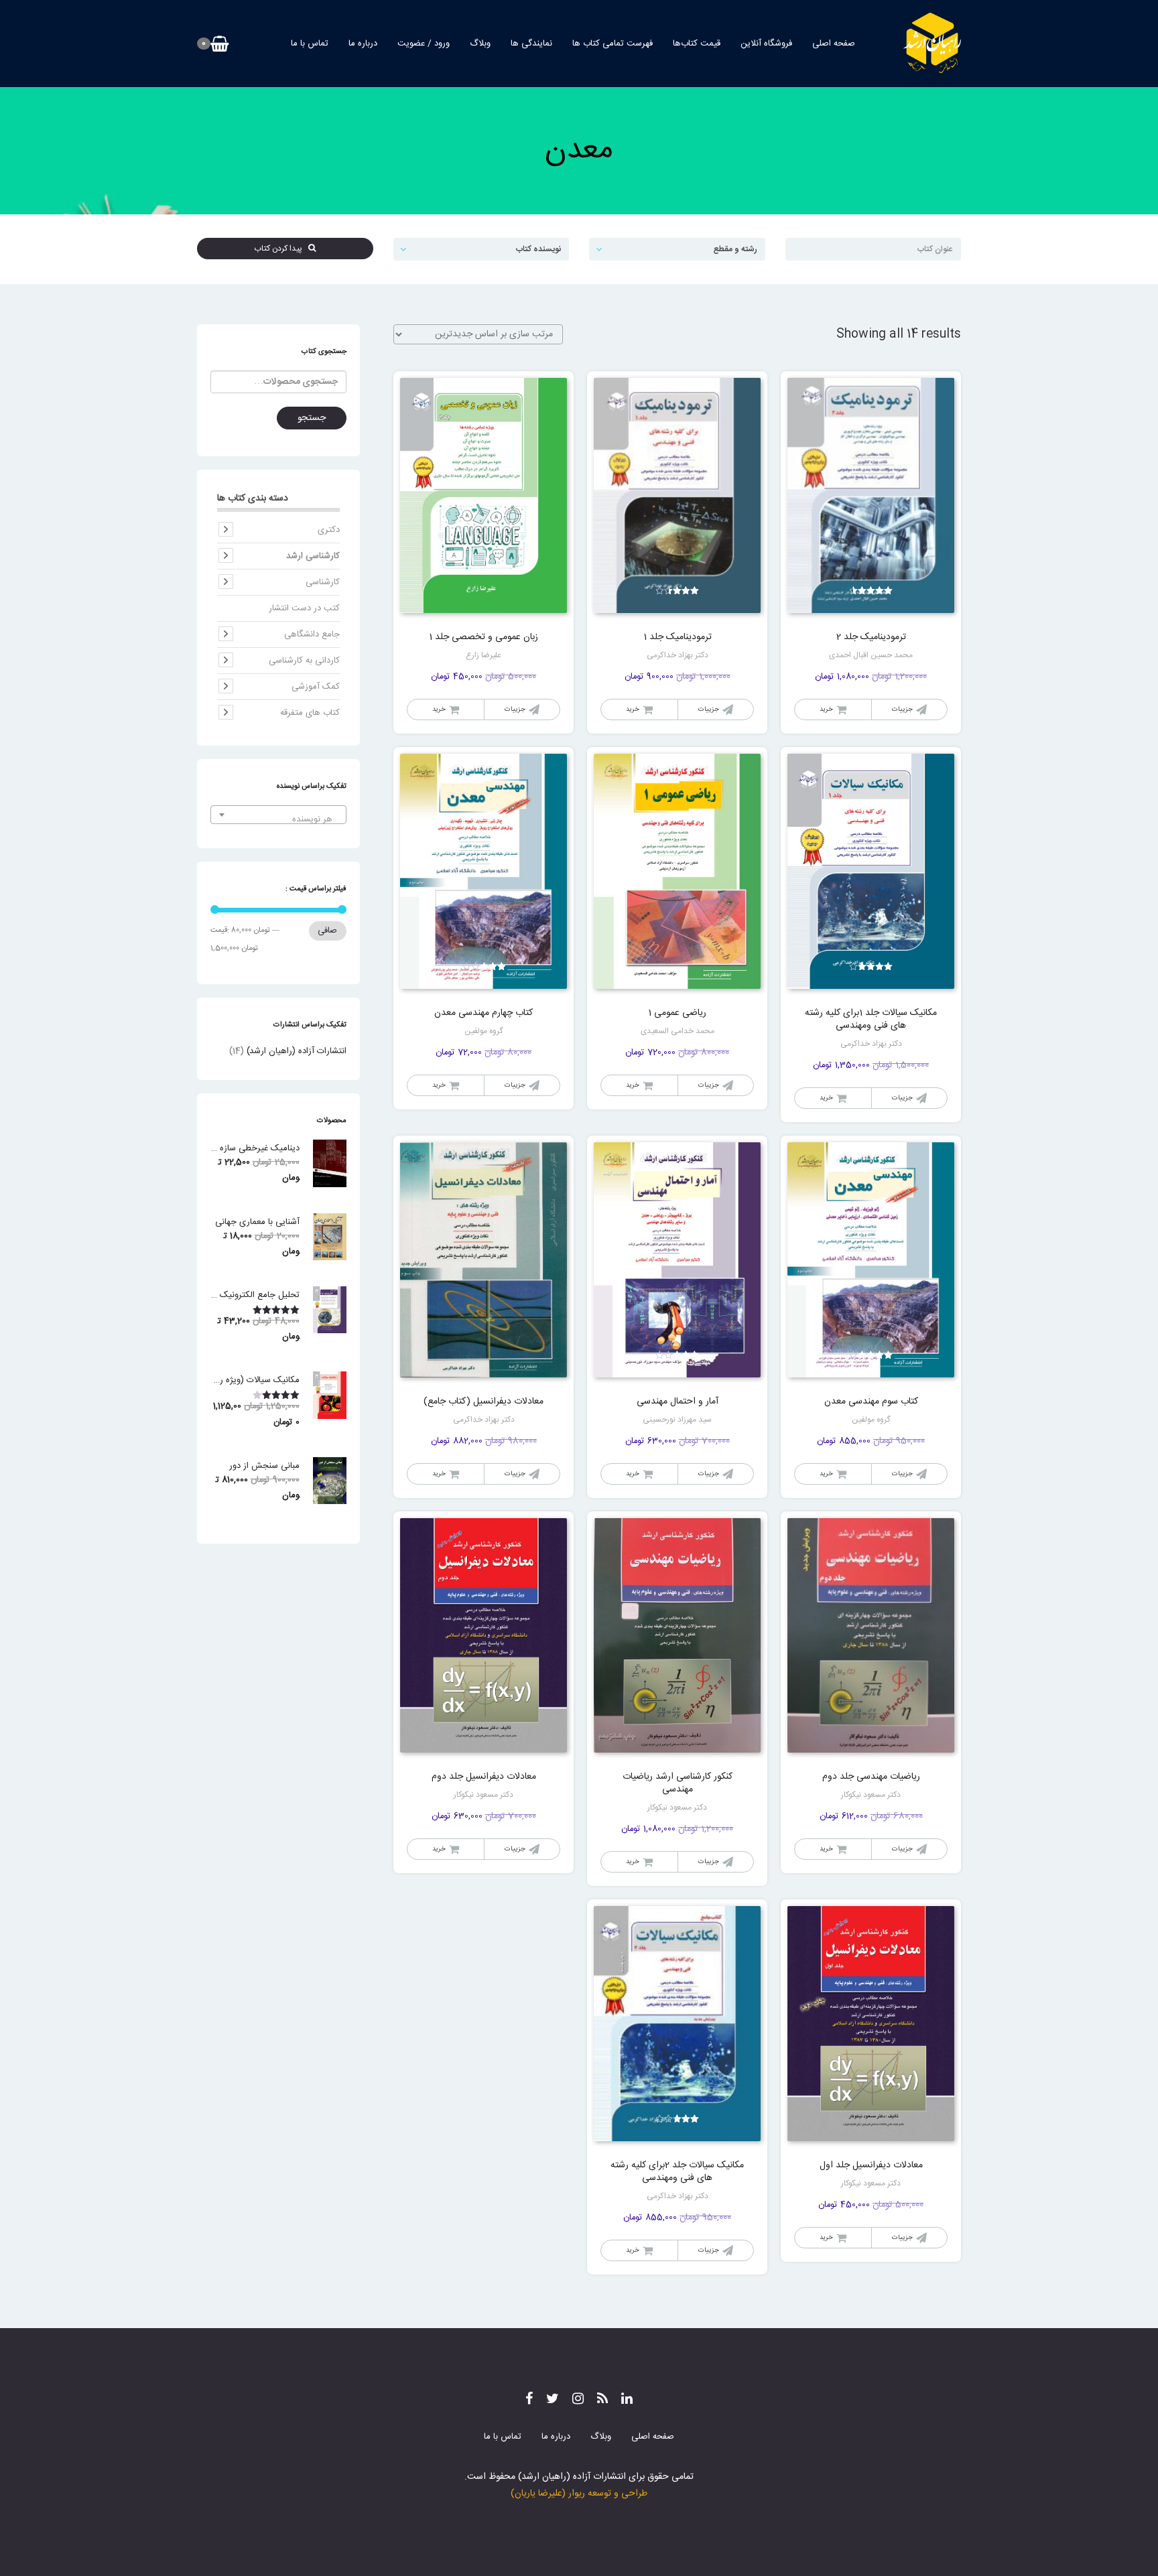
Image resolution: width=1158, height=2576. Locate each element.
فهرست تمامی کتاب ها (613, 44)
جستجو (312, 418)
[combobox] (278, 815)
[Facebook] (529, 2400)
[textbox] (278, 820)
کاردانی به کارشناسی (304, 661)
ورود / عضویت (424, 44)
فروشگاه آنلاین (766, 44)
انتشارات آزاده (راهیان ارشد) (297, 1051)
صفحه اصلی (834, 44)
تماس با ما (310, 44)
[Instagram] (578, 2400)
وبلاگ (480, 44)
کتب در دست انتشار (304, 608)
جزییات (902, 709)
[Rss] (602, 2400)
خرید (826, 709)
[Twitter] (553, 2400)
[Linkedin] (627, 2400)
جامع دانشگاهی (312, 634)
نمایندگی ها (531, 44)
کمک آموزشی (316, 687)
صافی (327, 931)
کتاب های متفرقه (310, 713)
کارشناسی (323, 582)
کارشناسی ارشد (313, 556)
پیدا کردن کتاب (281, 249)
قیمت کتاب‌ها (697, 44)
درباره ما (363, 44)
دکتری (329, 530)
